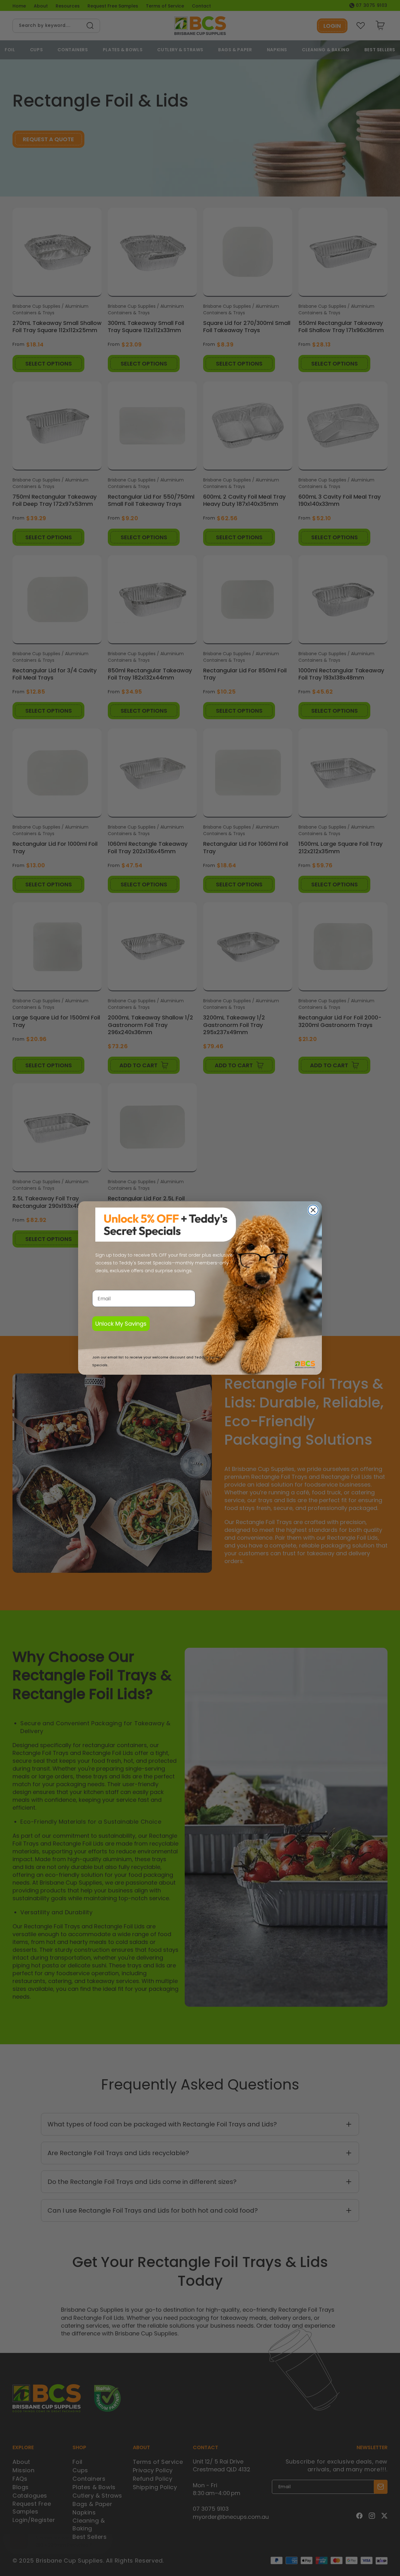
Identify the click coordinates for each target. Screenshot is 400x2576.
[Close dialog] (313, 1210)
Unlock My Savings (121, 1324)
